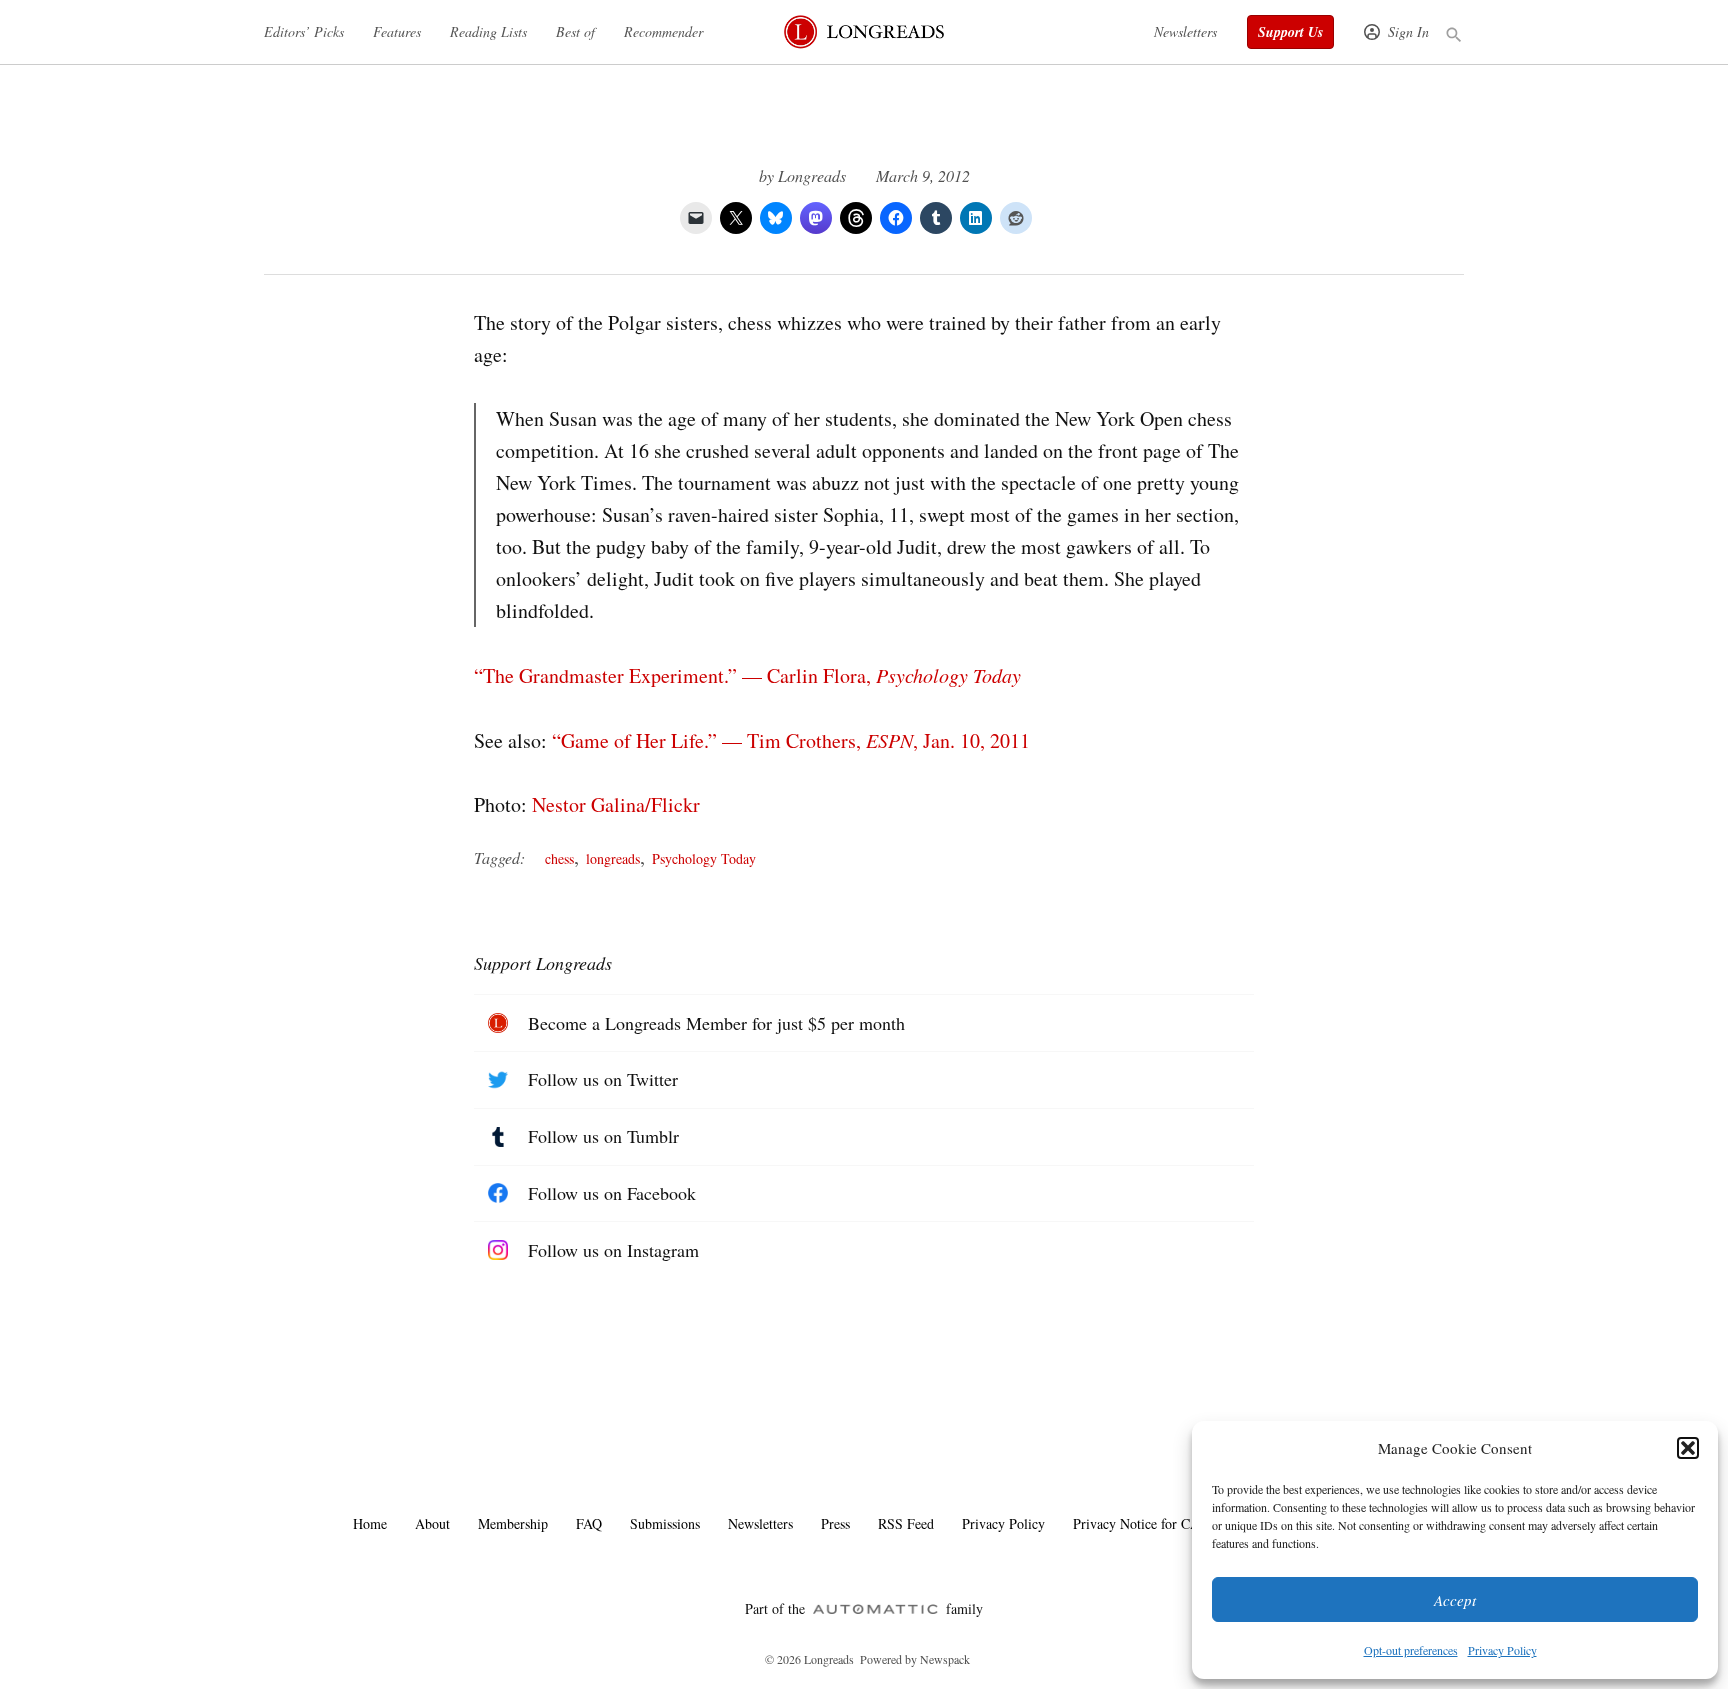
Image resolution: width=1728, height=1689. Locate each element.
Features (397, 31)
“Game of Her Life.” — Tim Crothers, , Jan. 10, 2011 (791, 740)
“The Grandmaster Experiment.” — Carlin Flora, (747, 675)
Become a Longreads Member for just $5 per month (716, 1023)
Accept (1455, 1600)
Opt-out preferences (1411, 1650)
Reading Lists (488, 31)
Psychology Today (704, 858)
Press (835, 1523)
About (432, 1523)
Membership (513, 1523)
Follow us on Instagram (613, 1250)
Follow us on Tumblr (603, 1136)
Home (370, 1523)
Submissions (665, 1523)
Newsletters (1185, 31)
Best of (575, 31)
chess (559, 858)
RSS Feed (906, 1523)
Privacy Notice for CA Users (1154, 1523)
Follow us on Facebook (612, 1193)
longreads (613, 858)
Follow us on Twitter (603, 1079)
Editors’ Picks (304, 31)
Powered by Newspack (915, 1659)
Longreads (812, 175)
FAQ (589, 1523)
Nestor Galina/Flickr (616, 804)
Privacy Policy (1502, 1650)
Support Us (1290, 32)
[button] (1688, 1448)
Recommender (663, 31)
